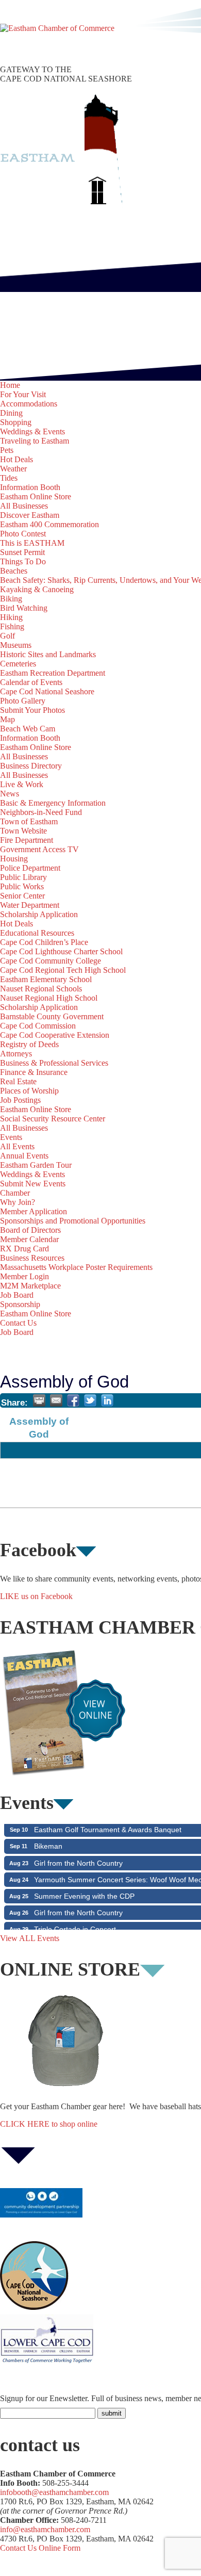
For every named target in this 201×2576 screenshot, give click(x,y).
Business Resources (32, 1258)
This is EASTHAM (32, 543)
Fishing (12, 626)
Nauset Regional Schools (41, 989)
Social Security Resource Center (53, 1119)
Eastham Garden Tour (36, 1165)
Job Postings (20, 1100)
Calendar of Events (31, 682)
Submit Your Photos (32, 710)
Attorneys (16, 1054)
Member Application (33, 1211)
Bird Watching (24, 608)
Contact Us (18, 1323)
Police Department (30, 868)
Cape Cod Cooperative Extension (55, 1035)
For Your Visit (23, 394)
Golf (7, 636)
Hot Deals (16, 459)
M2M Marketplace (30, 1286)
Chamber (15, 1193)
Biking (11, 599)
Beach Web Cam (28, 729)
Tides (9, 478)
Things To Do (23, 561)
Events (11, 1137)
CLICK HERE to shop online (49, 2124)
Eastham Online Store (36, 496)
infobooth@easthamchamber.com (54, 2492)
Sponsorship (20, 1304)
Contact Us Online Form (40, 2548)
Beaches (14, 571)
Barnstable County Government (52, 1016)
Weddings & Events (32, 431)
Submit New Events (33, 1184)
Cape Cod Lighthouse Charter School (61, 951)
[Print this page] (39, 1400)
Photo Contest (23, 534)
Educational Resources (37, 933)
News (10, 794)
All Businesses (24, 506)
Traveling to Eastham (35, 441)
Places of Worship (29, 1091)
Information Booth (30, 487)
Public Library (23, 877)
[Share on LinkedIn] (107, 1400)
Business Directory (31, 766)
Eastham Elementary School (46, 979)
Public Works (22, 886)
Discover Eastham (30, 515)
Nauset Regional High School (49, 998)
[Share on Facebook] (73, 1400)
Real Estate (18, 1081)
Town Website (23, 831)
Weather (13, 469)
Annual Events (24, 1156)
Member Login (24, 1276)
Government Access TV (39, 849)
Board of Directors (30, 1230)
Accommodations (29, 404)
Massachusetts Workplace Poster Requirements (76, 1267)
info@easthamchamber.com (45, 2529)
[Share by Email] (56, 1400)
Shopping (16, 422)
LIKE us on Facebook (36, 1596)
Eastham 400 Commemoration (49, 524)
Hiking (11, 617)
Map (7, 719)
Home (10, 385)
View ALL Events (30, 1938)
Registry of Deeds (29, 1044)
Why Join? (18, 1202)
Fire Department (27, 840)
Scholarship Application (39, 914)
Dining (11, 413)
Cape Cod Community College (51, 961)
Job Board (17, 1295)
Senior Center (22, 896)
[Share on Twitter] (90, 1400)
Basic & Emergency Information (53, 803)
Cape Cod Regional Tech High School (63, 970)
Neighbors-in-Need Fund (41, 812)
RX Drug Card (24, 1249)
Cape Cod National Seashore (47, 691)
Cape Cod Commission (38, 1026)
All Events (17, 1146)
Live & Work (22, 784)
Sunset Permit (22, 552)
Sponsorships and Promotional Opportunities (73, 1221)
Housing (14, 859)
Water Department (30, 905)
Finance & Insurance (34, 1072)
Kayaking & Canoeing (37, 589)
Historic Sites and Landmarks (48, 654)
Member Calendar (29, 1239)
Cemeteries (18, 664)
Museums (16, 645)
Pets (7, 450)
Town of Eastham (29, 821)
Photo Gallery (23, 701)
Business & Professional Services (54, 1063)
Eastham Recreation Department (53, 673)
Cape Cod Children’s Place (44, 942)
